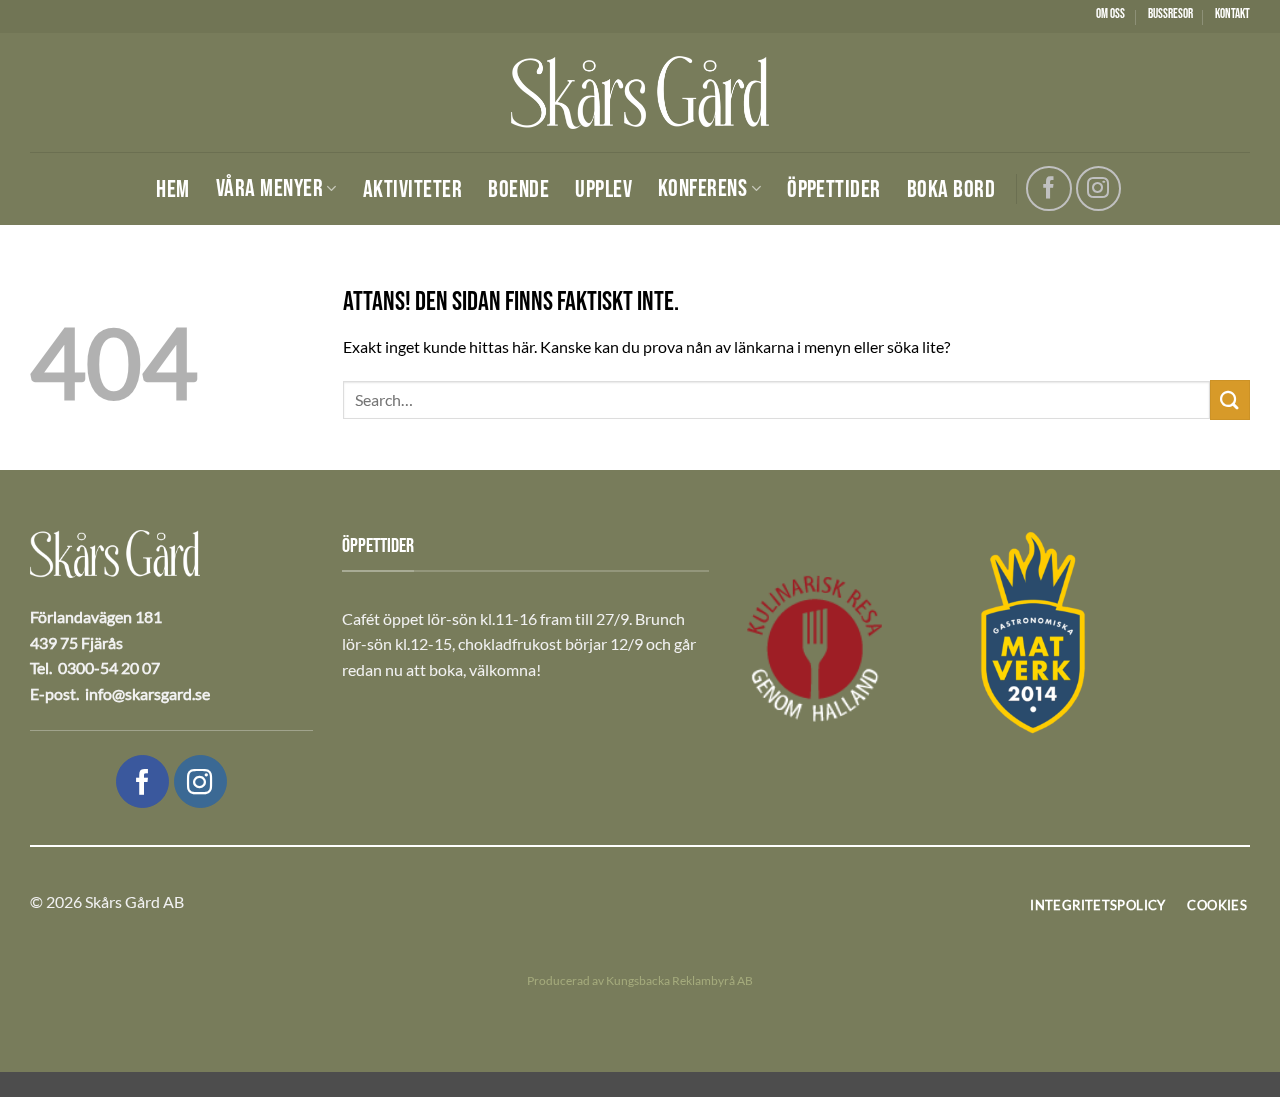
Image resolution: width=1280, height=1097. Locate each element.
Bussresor (1170, 14)
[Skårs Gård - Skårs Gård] (640, 92)
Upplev (603, 190)
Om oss (1110, 14)
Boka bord (951, 190)
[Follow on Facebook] (1048, 188)
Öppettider (834, 190)
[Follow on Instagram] (1098, 188)
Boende (518, 190)
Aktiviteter (412, 190)
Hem (172, 190)
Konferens (702, 188)
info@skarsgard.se (147, 693)
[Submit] (1230, 399)
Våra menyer (269, 188)
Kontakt (1232, 14)
